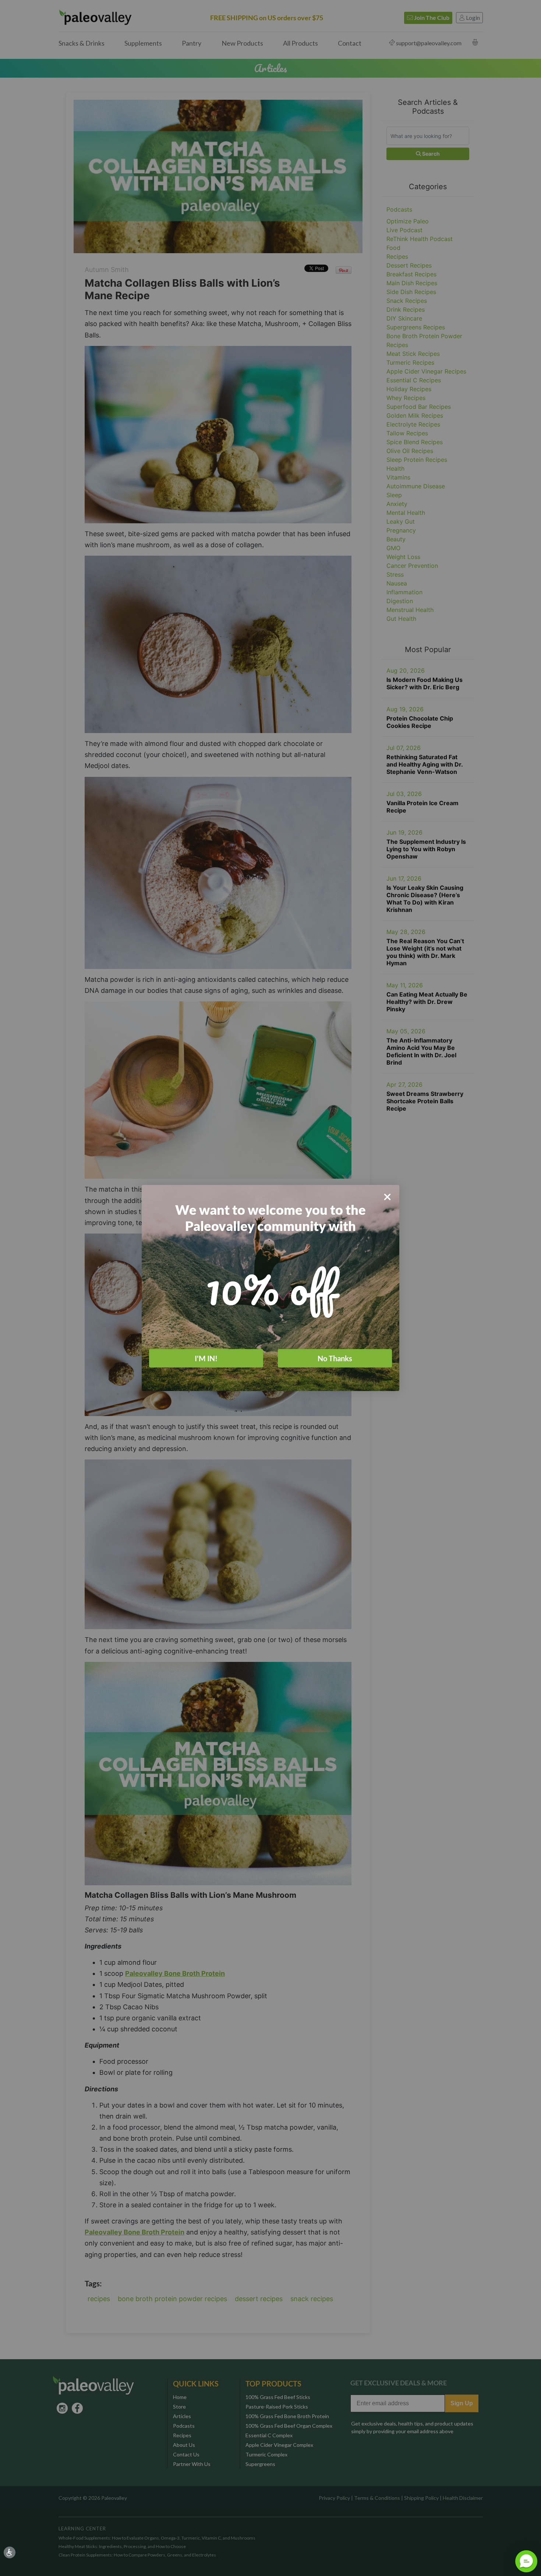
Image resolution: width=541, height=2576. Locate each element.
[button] (526, 2561)
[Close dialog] (387, 1197)
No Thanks (335, 1358)
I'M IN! (206, 1358)
